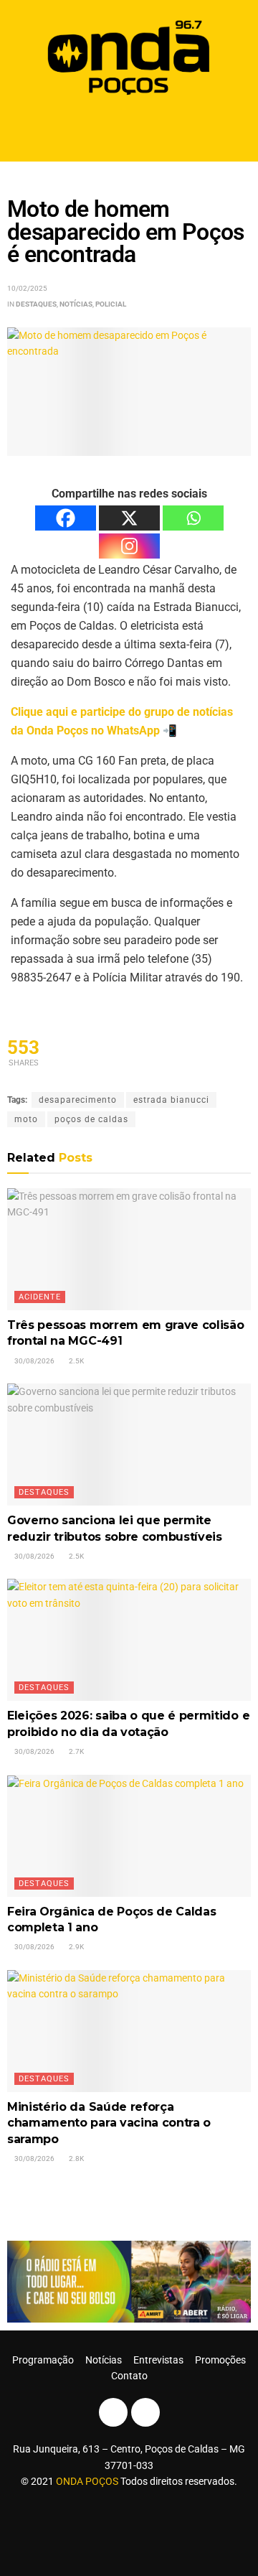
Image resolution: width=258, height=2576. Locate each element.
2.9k (76, 1947)
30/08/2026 (34, 1361)
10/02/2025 (27, 288)
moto (26, 1119)
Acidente (40, 1297)
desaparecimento (78, 1100)
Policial (111, 304)
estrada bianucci (171, 1100)
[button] (129, 131)
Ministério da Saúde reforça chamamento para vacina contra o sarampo (109, 2123)
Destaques (36, 304)
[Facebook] (66, 518)
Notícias (76, 304)
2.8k (76, 2159)
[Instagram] (129, 546)
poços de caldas (91, 1119)
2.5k (76, 1361)
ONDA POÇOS (88, 2481)
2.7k (76, 1751)
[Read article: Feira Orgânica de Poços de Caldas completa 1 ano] (129, 1836)
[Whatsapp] (193, 518)
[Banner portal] (129, 2281)
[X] (129, 518)
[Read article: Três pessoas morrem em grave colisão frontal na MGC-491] (129, 1249)
